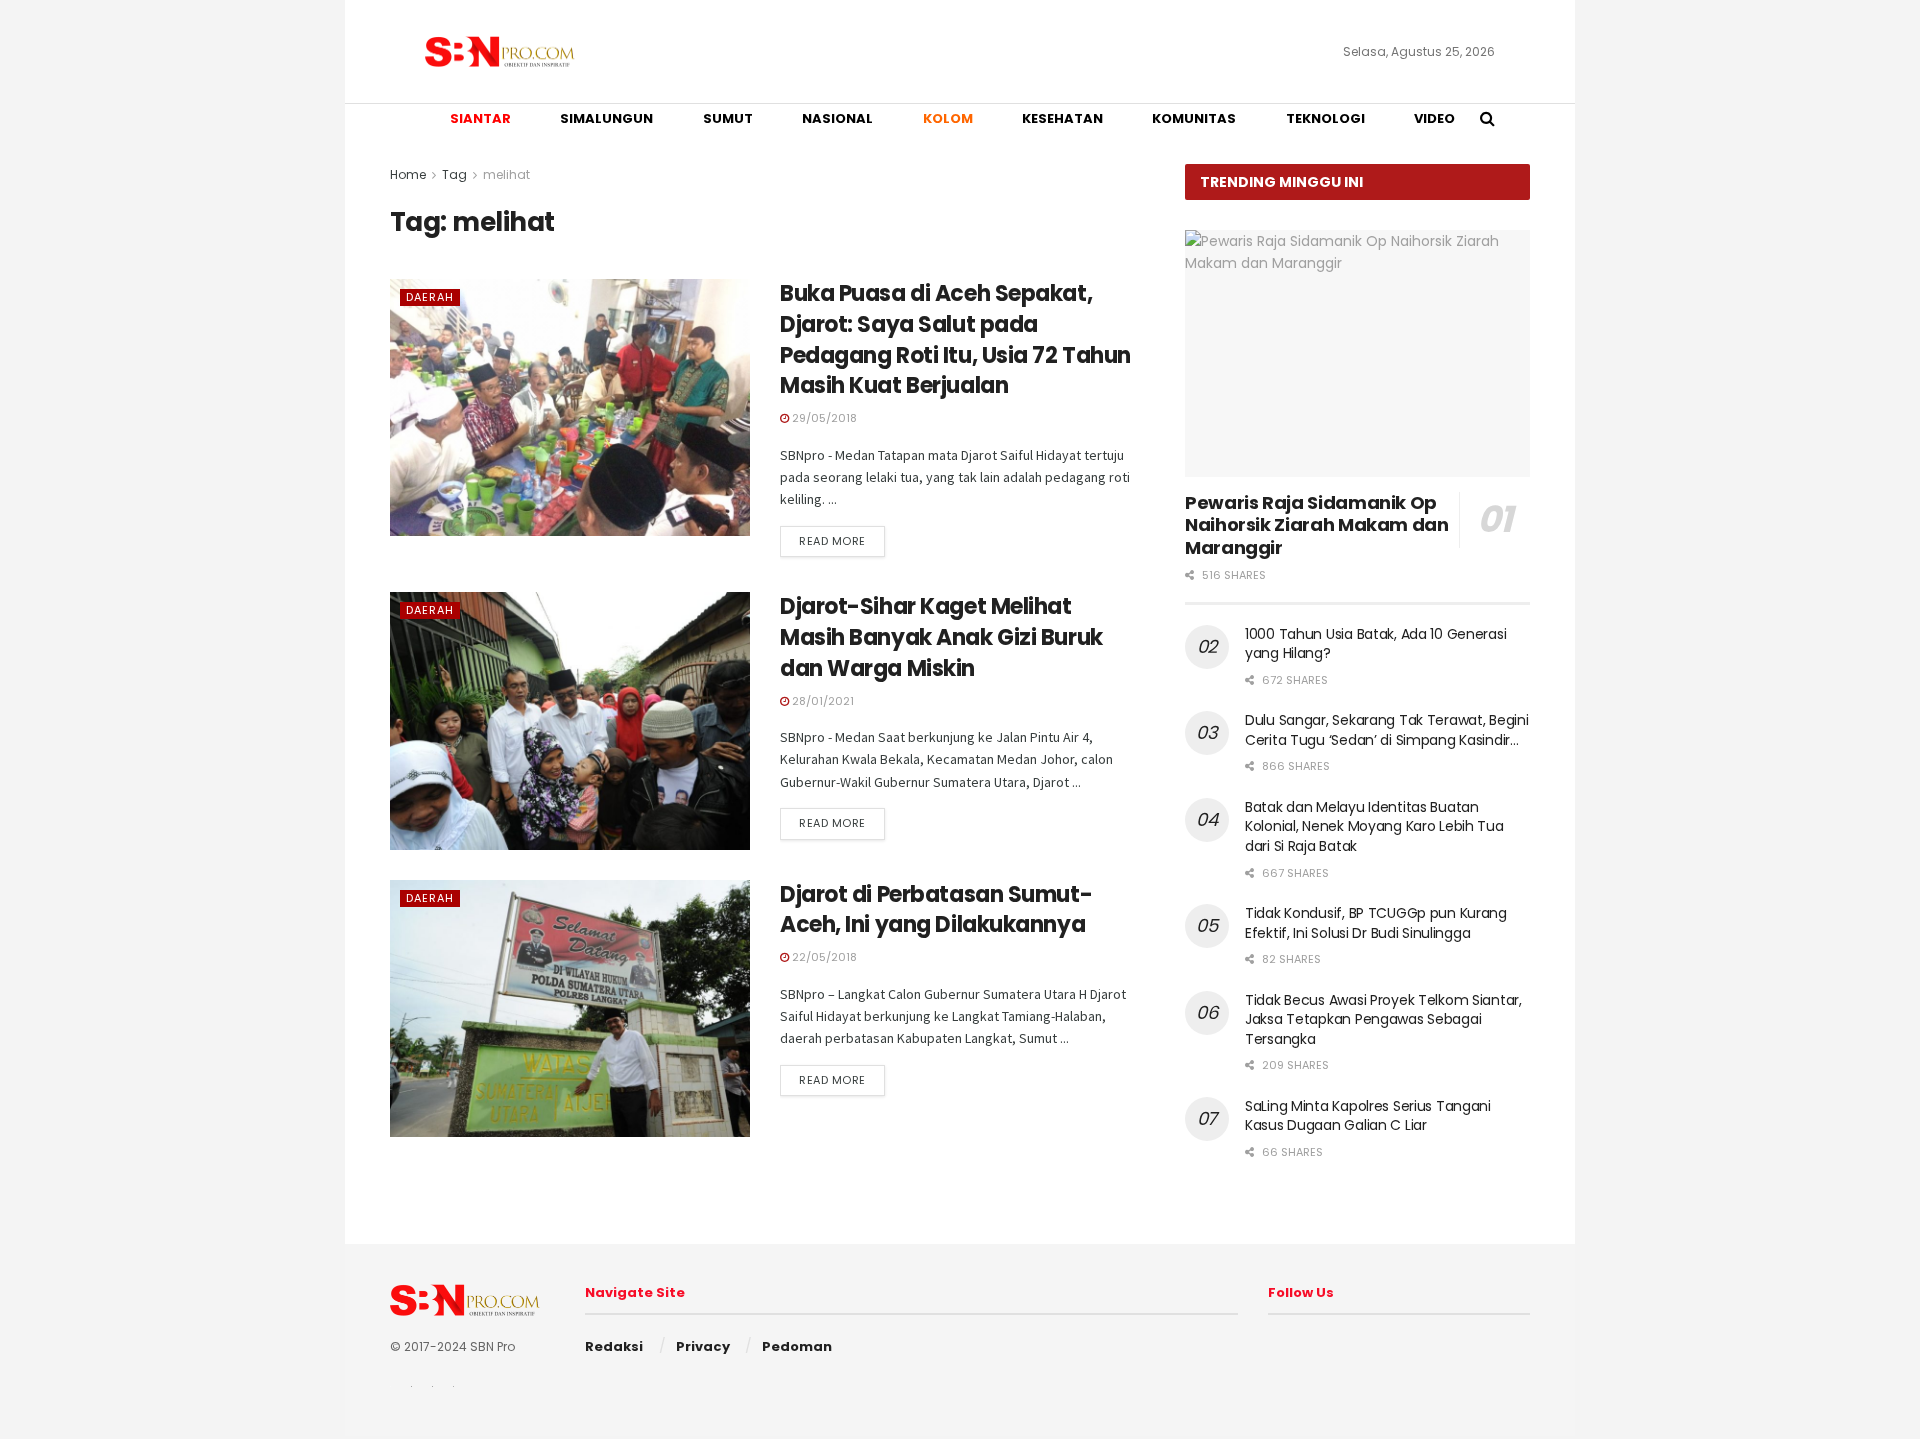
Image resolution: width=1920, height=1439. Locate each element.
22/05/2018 (823, 957)
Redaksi (614, 1346)
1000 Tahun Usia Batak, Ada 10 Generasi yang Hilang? (1375, 644)
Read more (832, 541)
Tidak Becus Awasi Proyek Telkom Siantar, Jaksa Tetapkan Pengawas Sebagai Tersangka (1383, 1019)
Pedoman (797, 1346)
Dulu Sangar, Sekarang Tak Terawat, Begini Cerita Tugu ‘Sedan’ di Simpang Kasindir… (1387, 730)
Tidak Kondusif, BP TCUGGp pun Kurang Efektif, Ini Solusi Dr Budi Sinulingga (1376, 923)
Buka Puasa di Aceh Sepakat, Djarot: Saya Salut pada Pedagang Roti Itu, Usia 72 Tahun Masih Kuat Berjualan (955, 339)
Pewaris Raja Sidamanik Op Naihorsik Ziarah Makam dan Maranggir (1317, 525)
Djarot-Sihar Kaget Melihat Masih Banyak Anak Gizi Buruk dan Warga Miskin (941, 637)
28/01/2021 (821, 701)
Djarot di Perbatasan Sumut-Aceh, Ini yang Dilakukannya (936, 910)
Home (408, 174)
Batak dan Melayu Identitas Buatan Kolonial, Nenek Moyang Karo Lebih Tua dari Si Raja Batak (1374, 826)
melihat (506, 174)
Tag (454, 174)
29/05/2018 (823, 418)
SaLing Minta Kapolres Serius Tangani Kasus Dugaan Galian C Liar (1368, 1116)
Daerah (430, 297)
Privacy (703, 1346)
